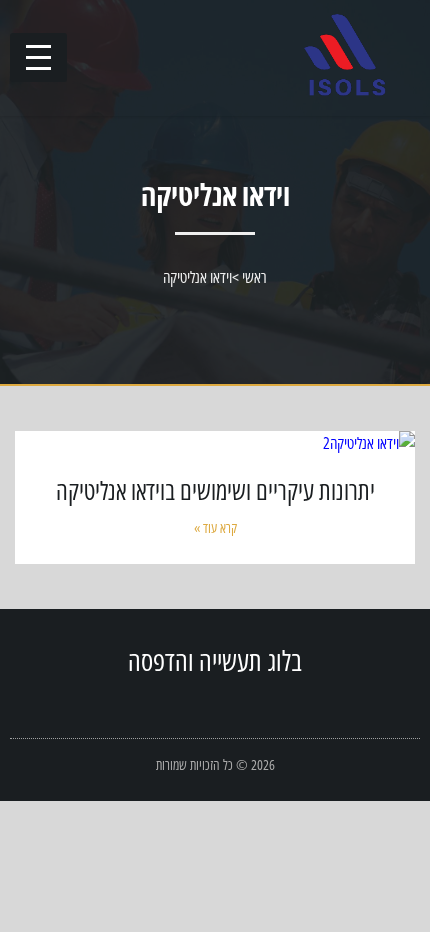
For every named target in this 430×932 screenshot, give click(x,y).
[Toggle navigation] (38, 57)
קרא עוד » (215, 527)
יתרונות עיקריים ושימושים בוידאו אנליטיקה (215, 490)
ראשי (254, 277)
